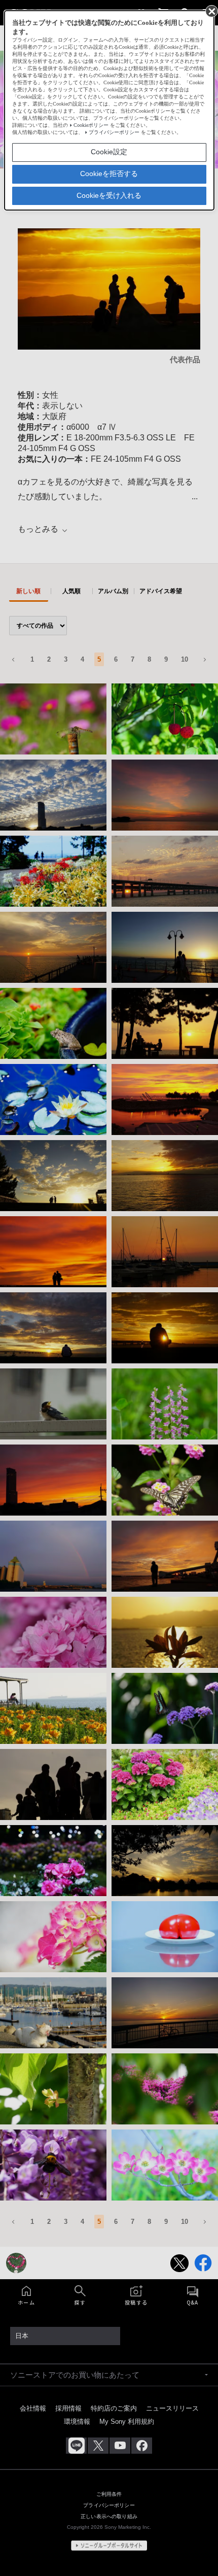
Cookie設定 (109, 152)
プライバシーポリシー (114, 132)
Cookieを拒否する (109, 174)
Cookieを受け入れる (109, 195)
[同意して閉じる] (211, 11)
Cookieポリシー (91, 125)
